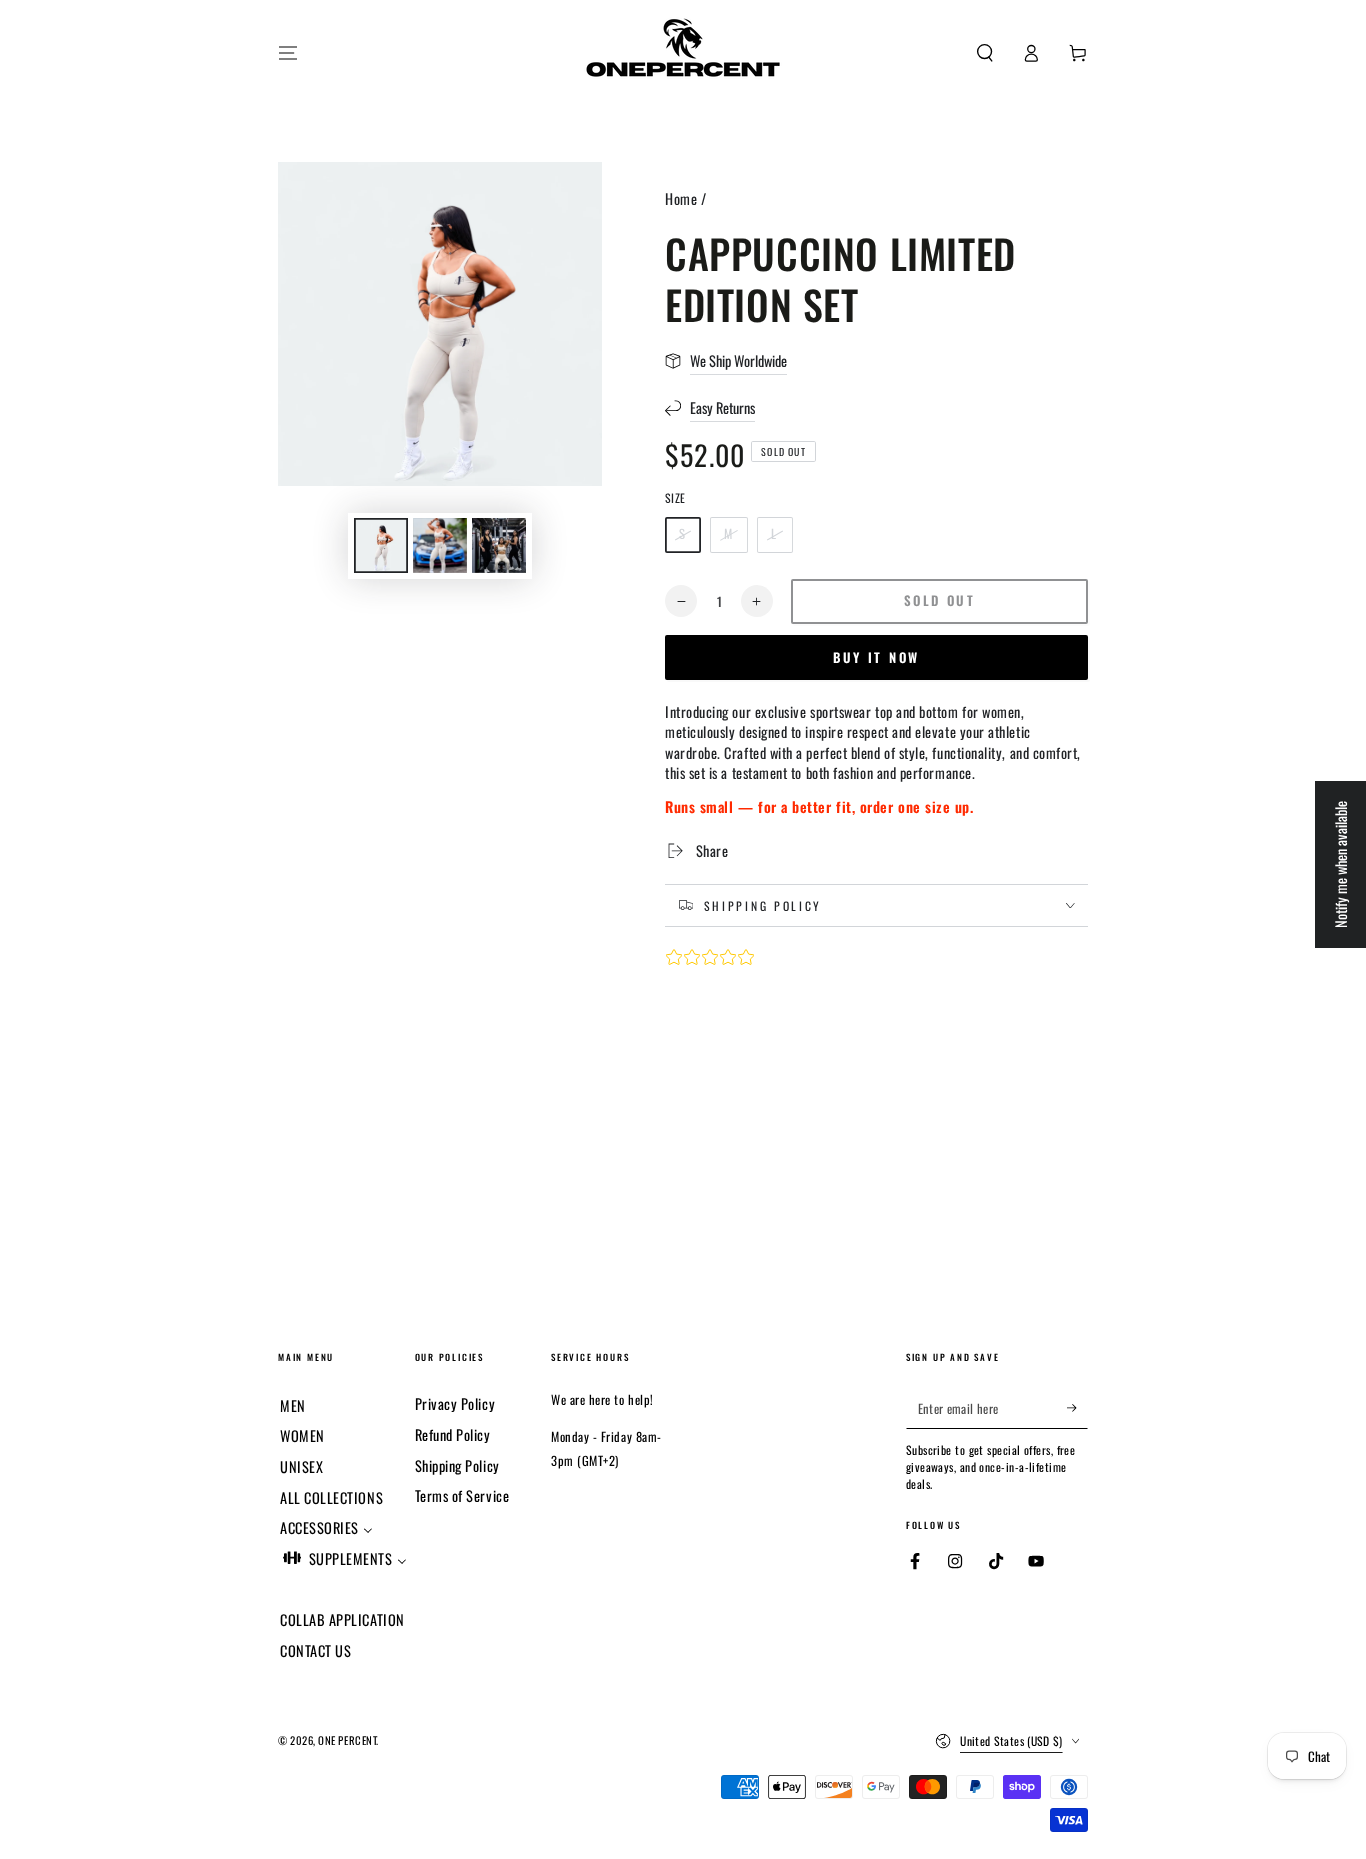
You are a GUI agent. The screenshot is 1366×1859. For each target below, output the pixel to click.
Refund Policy (453, 1434)
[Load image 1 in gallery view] (381, 545)
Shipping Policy (457, 1465)
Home (681, 198)
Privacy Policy (455, 1403)
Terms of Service (462, 1495)
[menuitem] (293, 1403)
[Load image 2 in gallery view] (440, 545)
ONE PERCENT (347, 1740)
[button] (984, 53)
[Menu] (288, 53)
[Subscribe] (1077, 1408)
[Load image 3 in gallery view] (499, 545)
